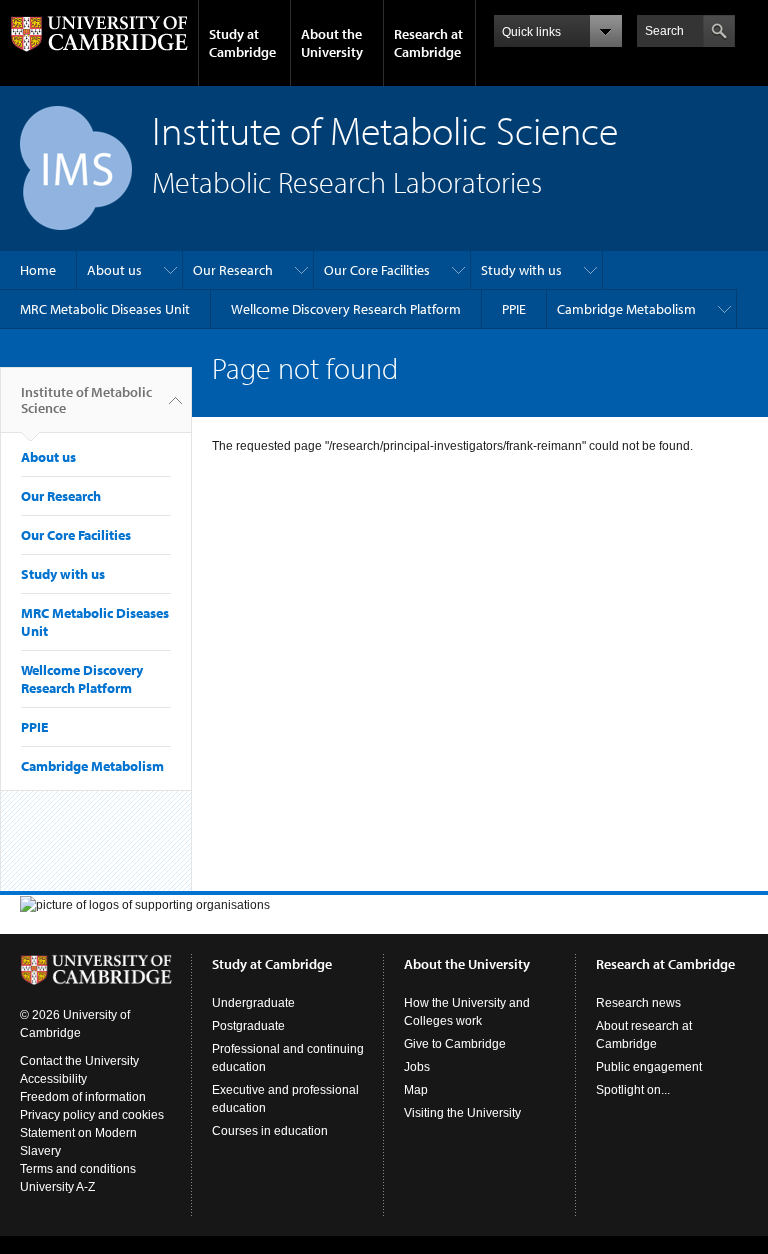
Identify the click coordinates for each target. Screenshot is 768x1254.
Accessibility (53, 1079)
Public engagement (649, 1067)
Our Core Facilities (377, 270)
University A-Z (57, 1187)
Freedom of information (83, 1097)
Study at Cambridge (242, 43)
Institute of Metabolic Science (86, 400)
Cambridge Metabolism (626, 309)
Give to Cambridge (455, 1044)
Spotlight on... (633, 1090)
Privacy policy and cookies (92, 1115)
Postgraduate (248, 1026)
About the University (332, 43)
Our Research (233, 270)
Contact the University (79, 1061)
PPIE (514, 309)
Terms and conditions (78, 1169)
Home (38, 270)
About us (114, 270)
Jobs (417, 1067)
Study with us (521, 270)
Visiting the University (462, 1113)
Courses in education (270, 1131)
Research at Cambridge (428, 43)
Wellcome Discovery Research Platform (346, 309)
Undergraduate (253, 1003)
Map (416, 1090)
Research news (638, 1003)
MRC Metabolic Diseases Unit (105, 309)
